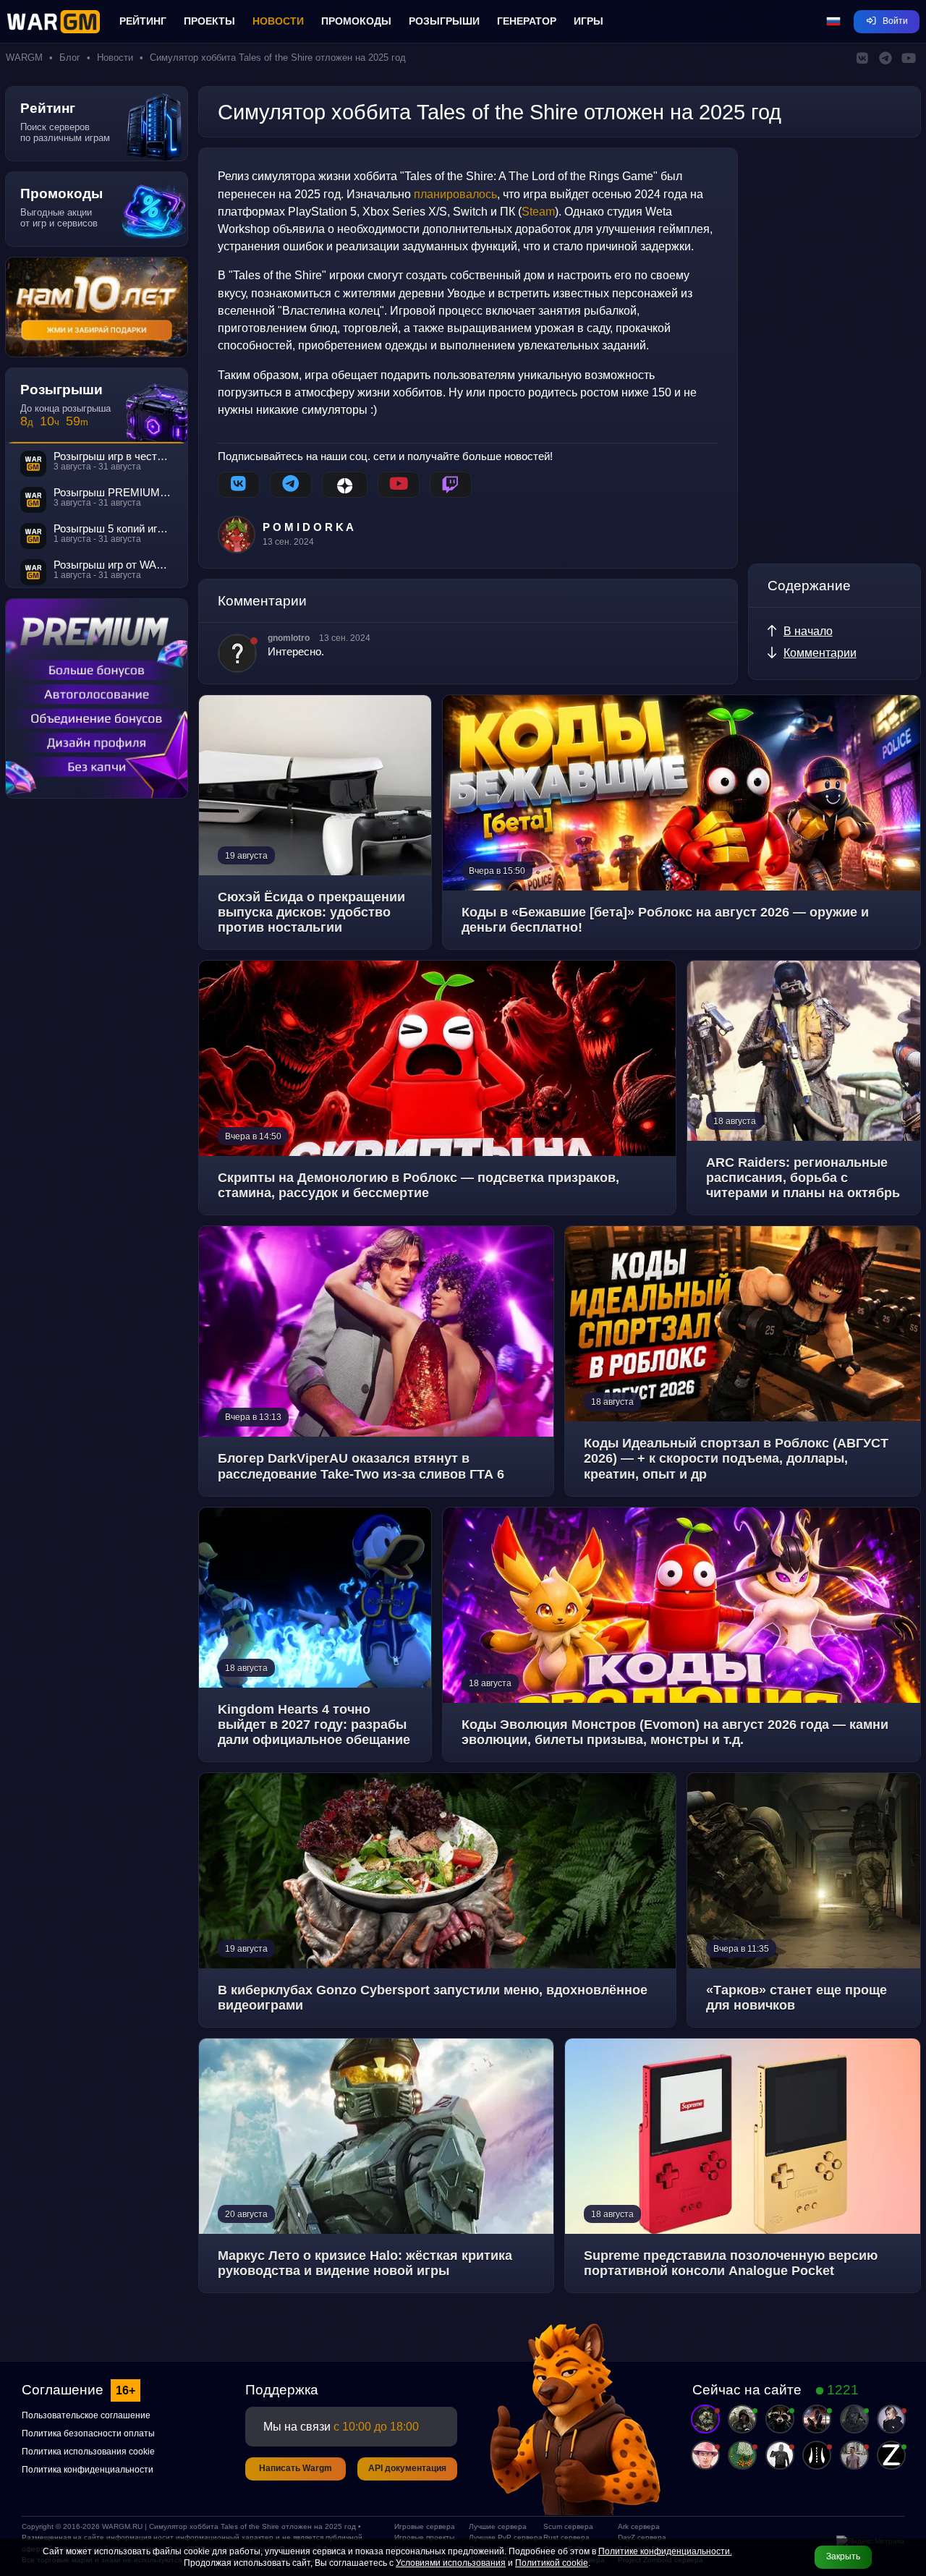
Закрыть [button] (843, 2556)
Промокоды (356, 21)
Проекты (209, 21)
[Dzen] (345, 485)
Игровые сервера (425, 2526)
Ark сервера (639, 2526)
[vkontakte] (239, 485)
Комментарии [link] (820, 652)
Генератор (527, 21)
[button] (833, 22)
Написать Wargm (296, 2468)
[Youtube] (399, 485)
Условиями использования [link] (451, 2563)
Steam (538, 211)
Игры (589, 21)
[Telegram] (291, 485)
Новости (278, 21)
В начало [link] (808, 631)
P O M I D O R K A (308, 527)
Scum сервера (568, 2526)
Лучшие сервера (498, 2526)
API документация (407, 2468)
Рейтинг (143, 21)
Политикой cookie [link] (552, 2563)
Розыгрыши (444, 21)
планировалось (455, 194)
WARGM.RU (122, 2526)
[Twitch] (451, 485)
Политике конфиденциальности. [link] (665, 2551)
